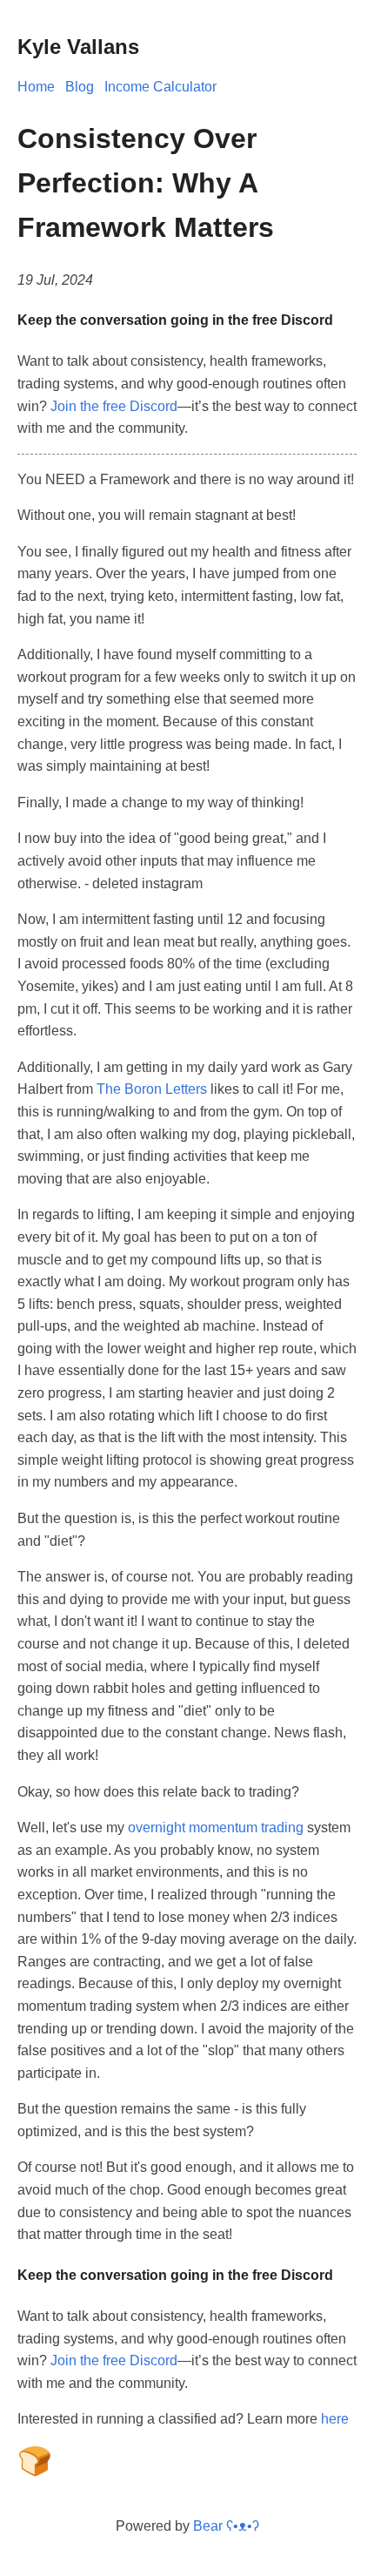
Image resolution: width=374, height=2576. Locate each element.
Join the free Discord (114, 406)
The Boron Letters (152, 1089)
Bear (226, 2526)
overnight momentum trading (216, 1827)
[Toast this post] (35, 2469)
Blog (80, 87)
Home (36, 87)
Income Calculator (160, 87)
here (335, 2419)
